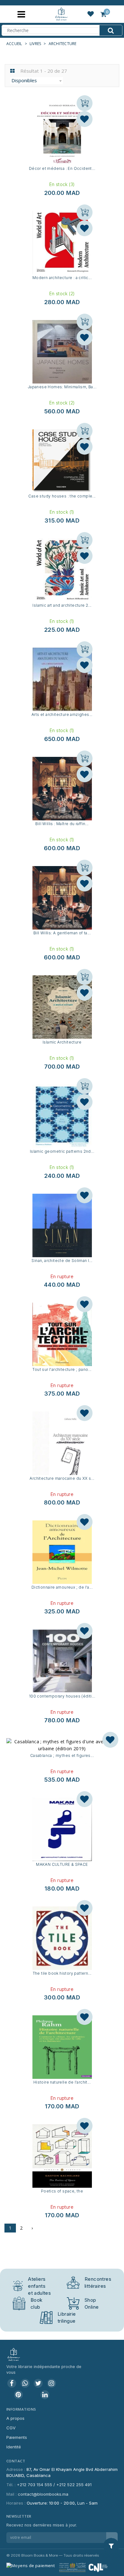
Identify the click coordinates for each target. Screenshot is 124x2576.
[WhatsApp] (25, 2383)
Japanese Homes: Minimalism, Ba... (62, 387)
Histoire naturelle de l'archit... (62, 2082)
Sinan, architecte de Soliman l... (62, 1261)
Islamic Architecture (62, 1042)
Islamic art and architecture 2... (62, 605)
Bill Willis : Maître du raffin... (62, 824)
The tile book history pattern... (62, 1973)
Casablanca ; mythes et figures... (62, 1755)
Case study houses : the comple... (62, 496)
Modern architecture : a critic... (62, 278)
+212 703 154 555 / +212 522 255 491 (54, 2485)
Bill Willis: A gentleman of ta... (62, 933)
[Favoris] (85, 119)
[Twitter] (38, 2383)
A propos (15, 2418)
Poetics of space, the (62, 2191)
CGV (11, 2428)
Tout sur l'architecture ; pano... (62, 1369)
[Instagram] (52, 2383)
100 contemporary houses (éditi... (62, 1696)
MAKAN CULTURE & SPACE (62, 1864)
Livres (35, 44)
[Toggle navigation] (21, 14)
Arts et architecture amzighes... (62, 714)
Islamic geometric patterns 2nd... (62, 1151)
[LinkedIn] (45, 2395)
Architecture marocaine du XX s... (62, 1478)
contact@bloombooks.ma (43, 2494)
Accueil (14, 44)
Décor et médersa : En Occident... (62, 168)
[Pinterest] (18, 2395)
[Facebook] (12, 2383)
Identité (14, 2447)
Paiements (17, 2437)
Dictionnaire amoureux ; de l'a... (62, 1587)
